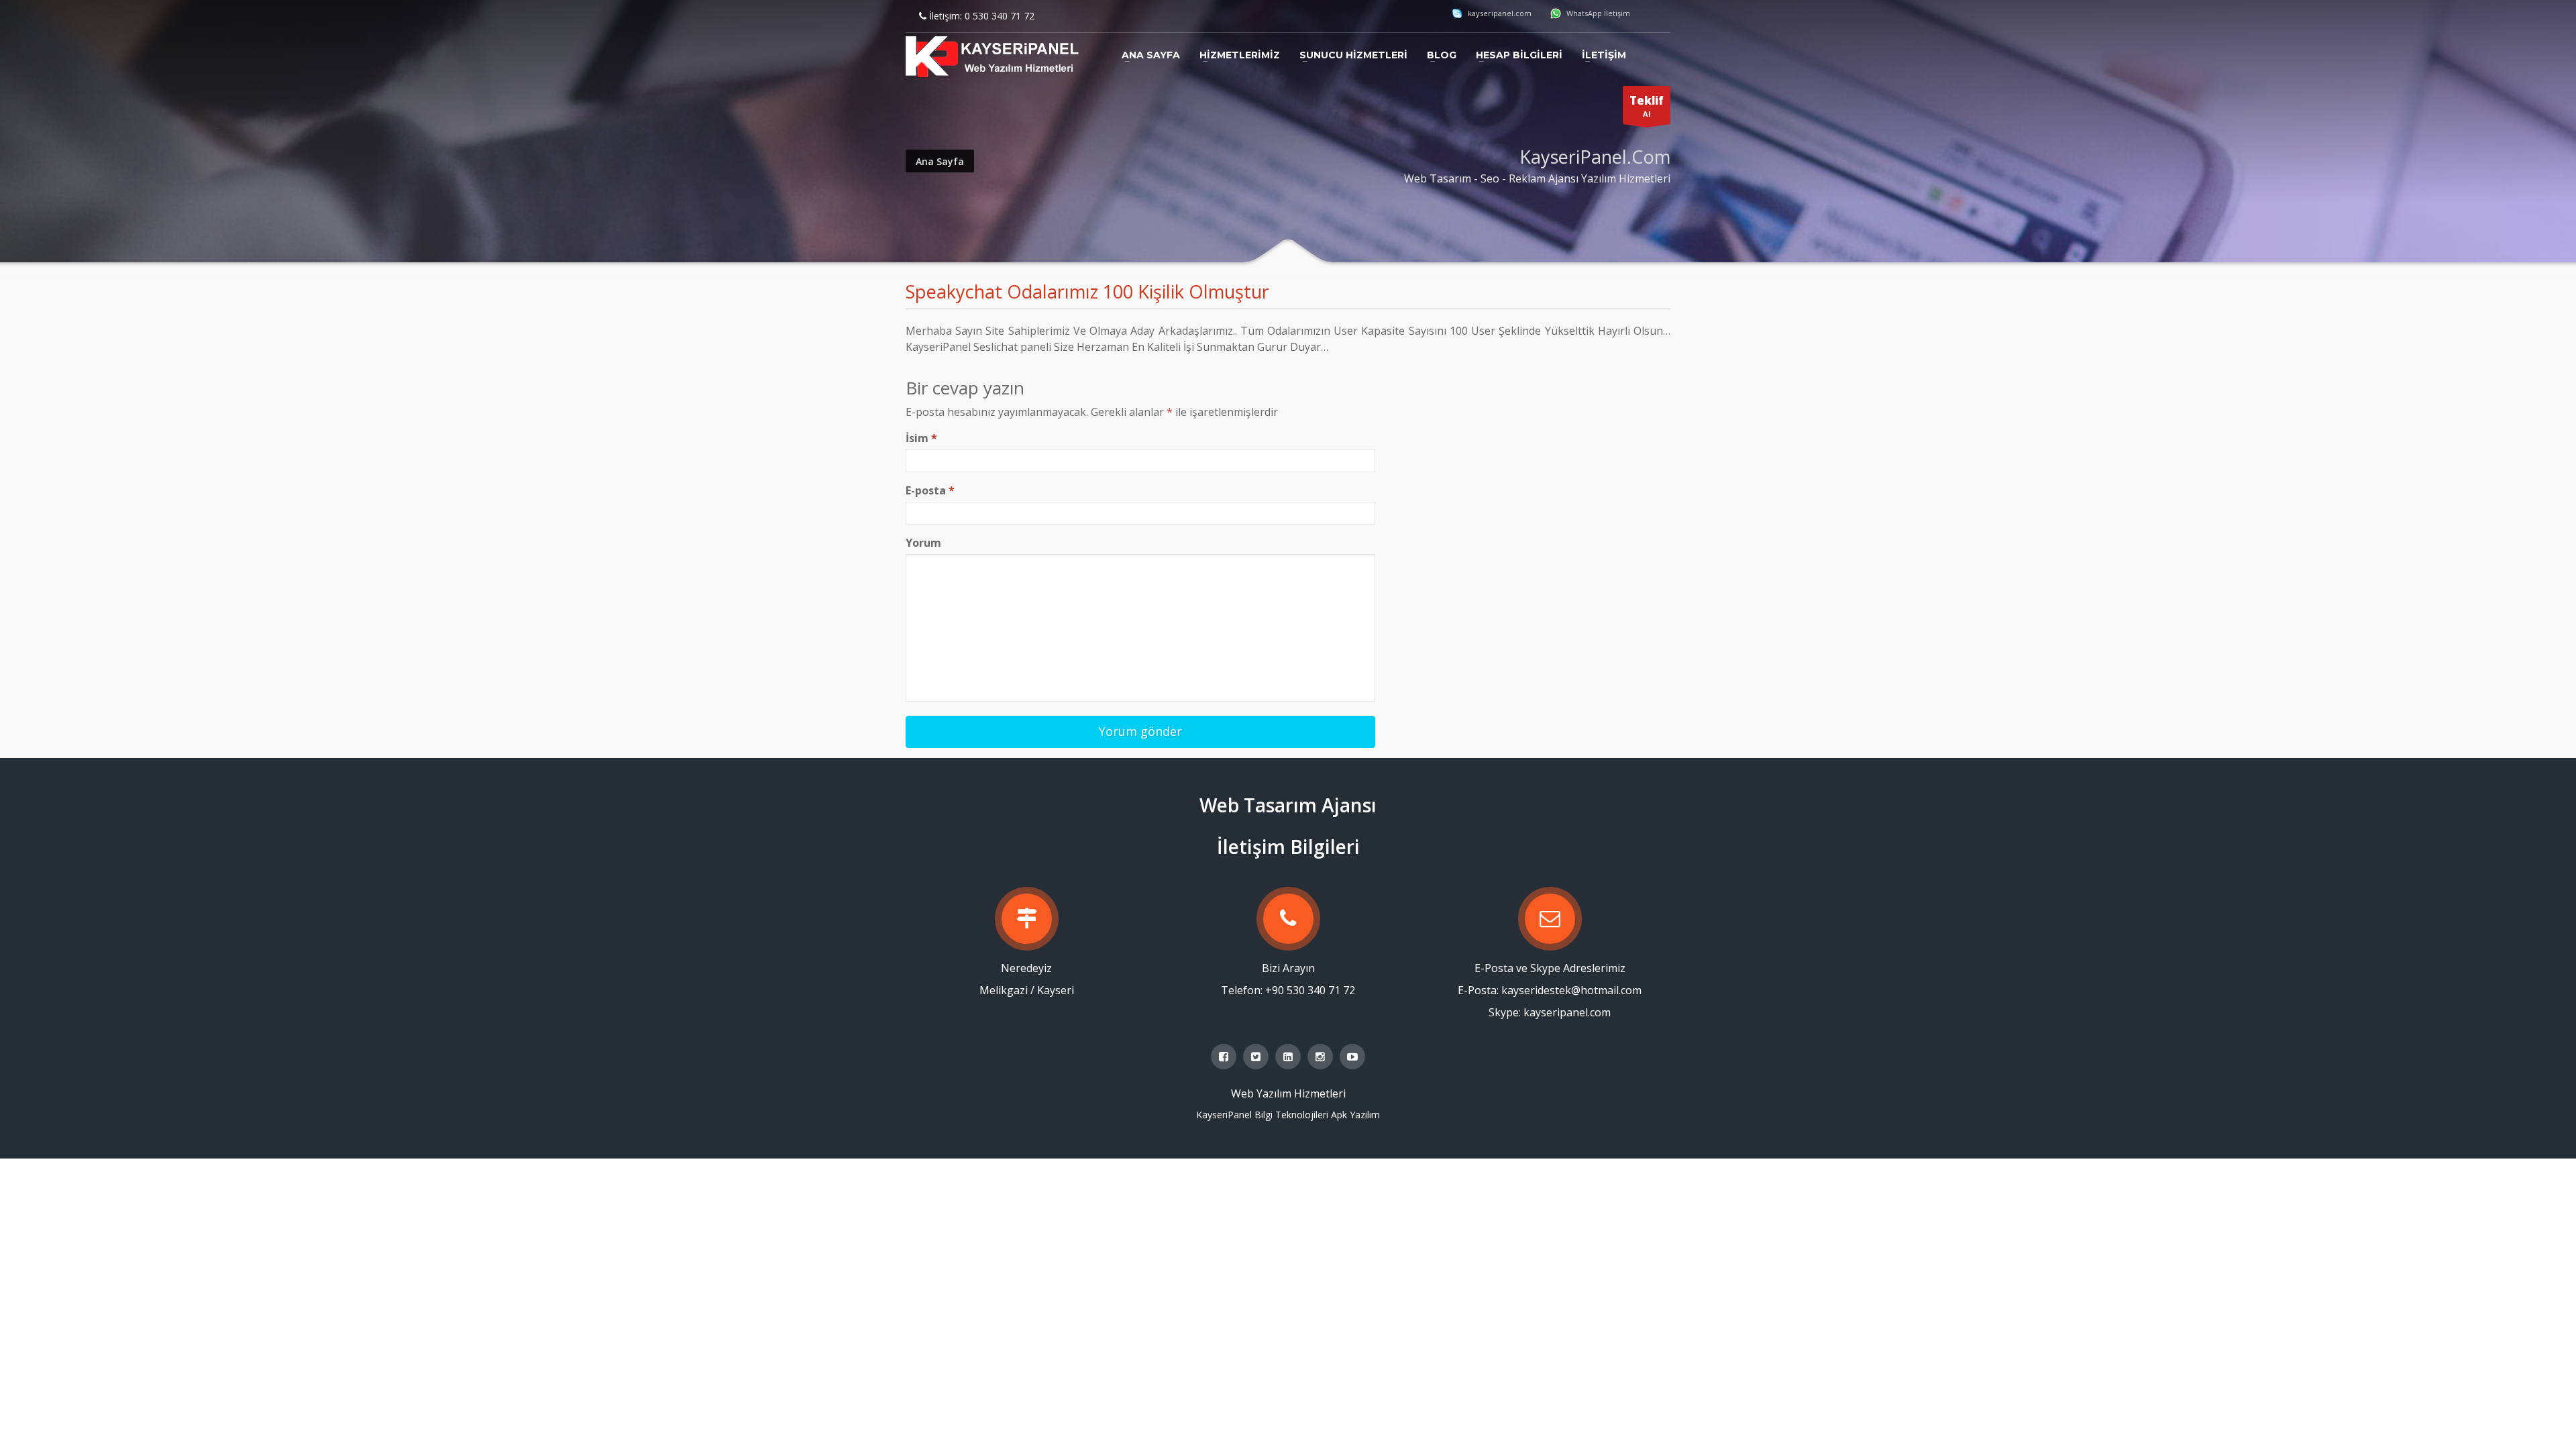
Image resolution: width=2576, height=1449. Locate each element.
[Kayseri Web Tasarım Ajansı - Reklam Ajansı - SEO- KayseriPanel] (993, 58)
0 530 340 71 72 (1000, 16)
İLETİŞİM (1604, 55)
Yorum (923, 543)
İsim (921, 438)
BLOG (1442, 55)
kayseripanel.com (1499, 13)
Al (1647, 106)
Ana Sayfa (940, 161)
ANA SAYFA (1151, 55)
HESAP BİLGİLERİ (1519, 55)
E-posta (930, 490)
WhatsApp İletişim (1597, 13)
